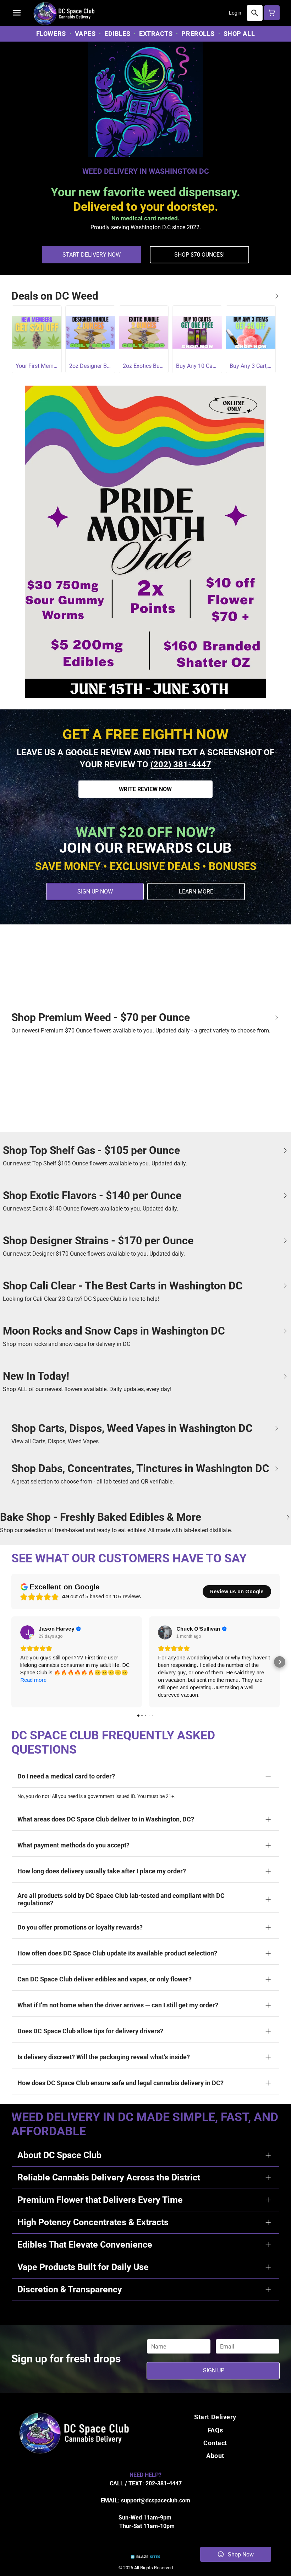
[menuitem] (52, 34)
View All (277, 296)
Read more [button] (33, 1680)
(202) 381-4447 (181, 764)
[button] (17, 13)
